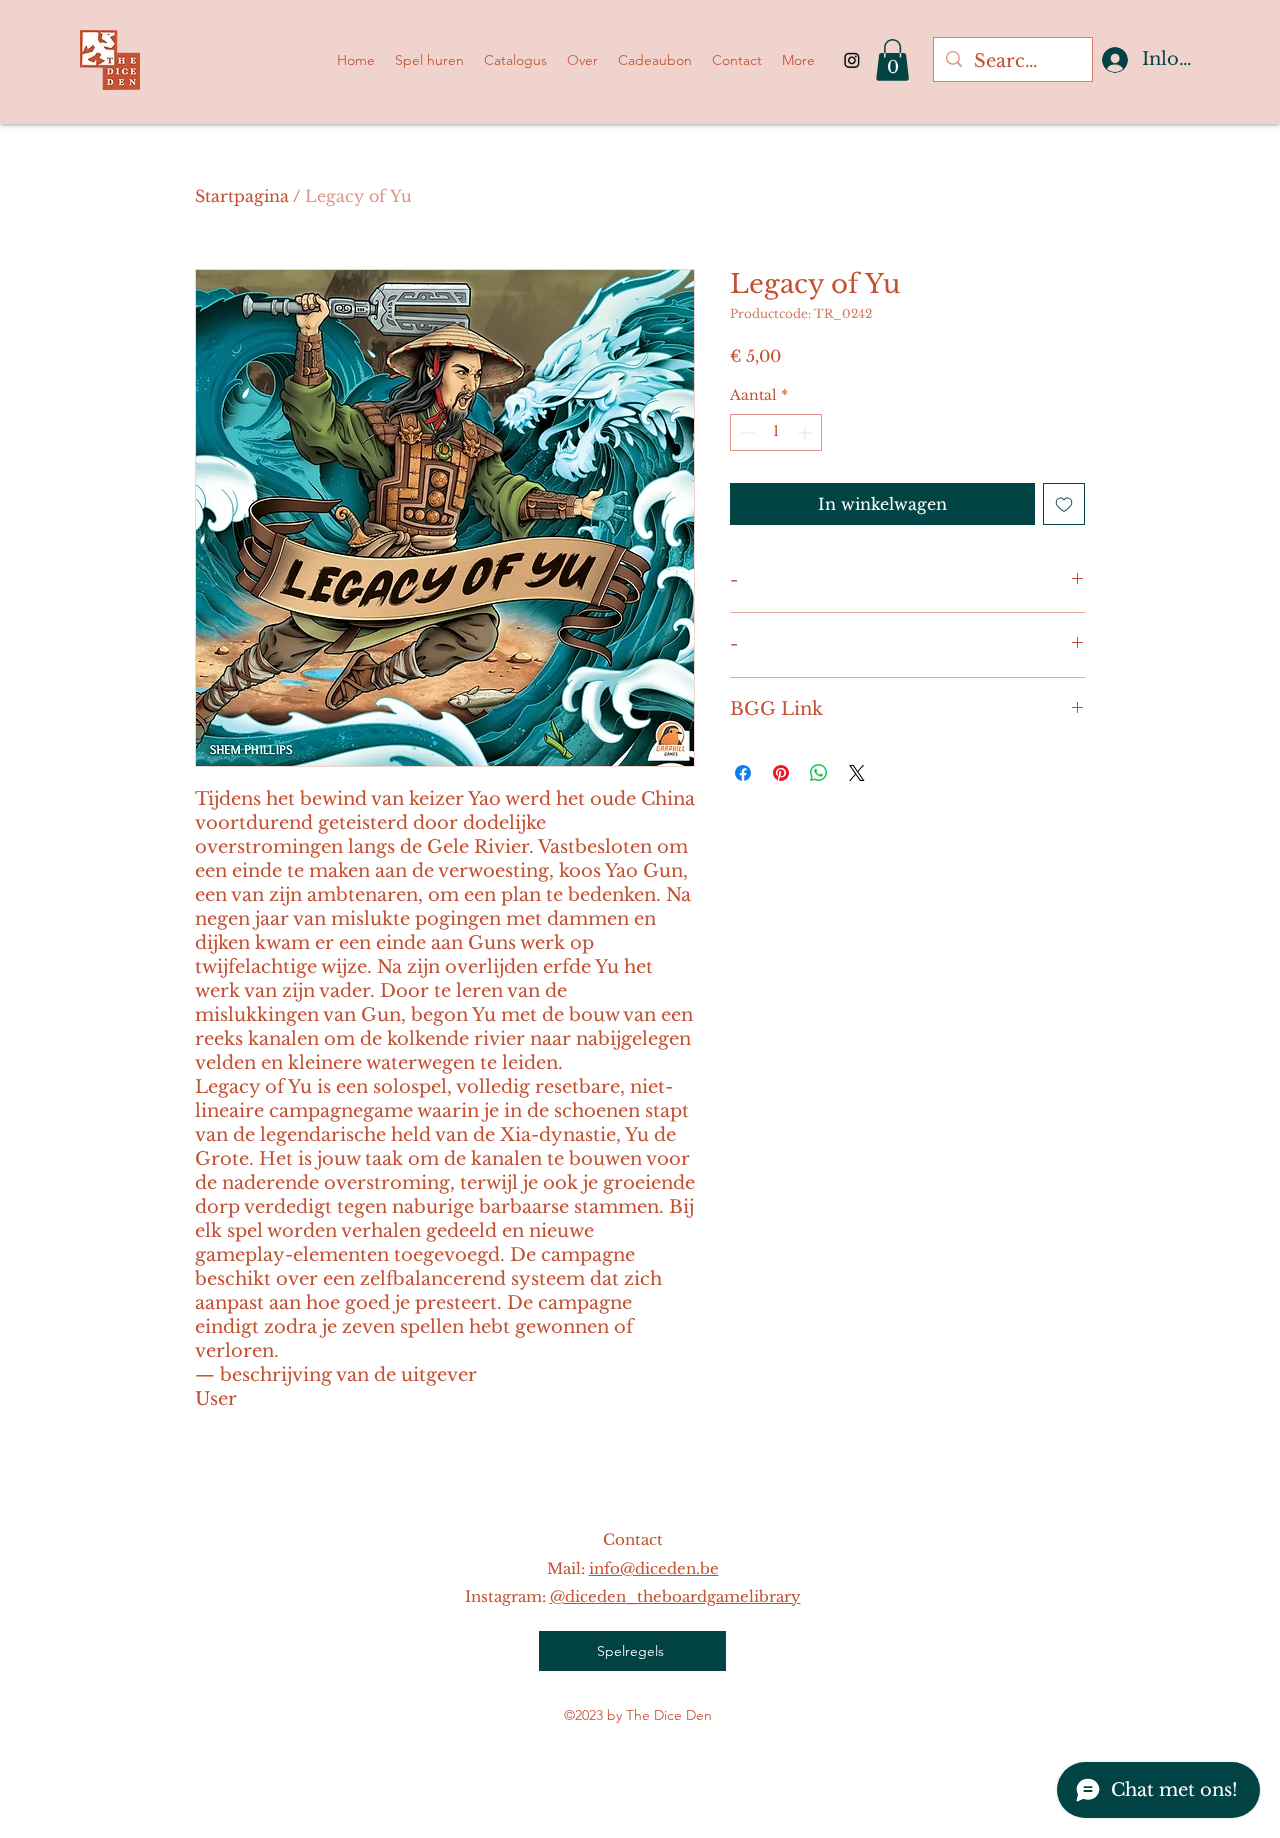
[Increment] (806, 432)
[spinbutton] (776, 432)
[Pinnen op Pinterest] (781, 773)
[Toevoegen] (1064, 504)
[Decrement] (745, 432)
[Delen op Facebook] (743, 773)
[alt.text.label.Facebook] (852, 60)
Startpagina (242, 196)
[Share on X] (857, 773)
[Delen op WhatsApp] (819, 773)
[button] (892, 60)
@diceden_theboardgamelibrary (675, 1596)
